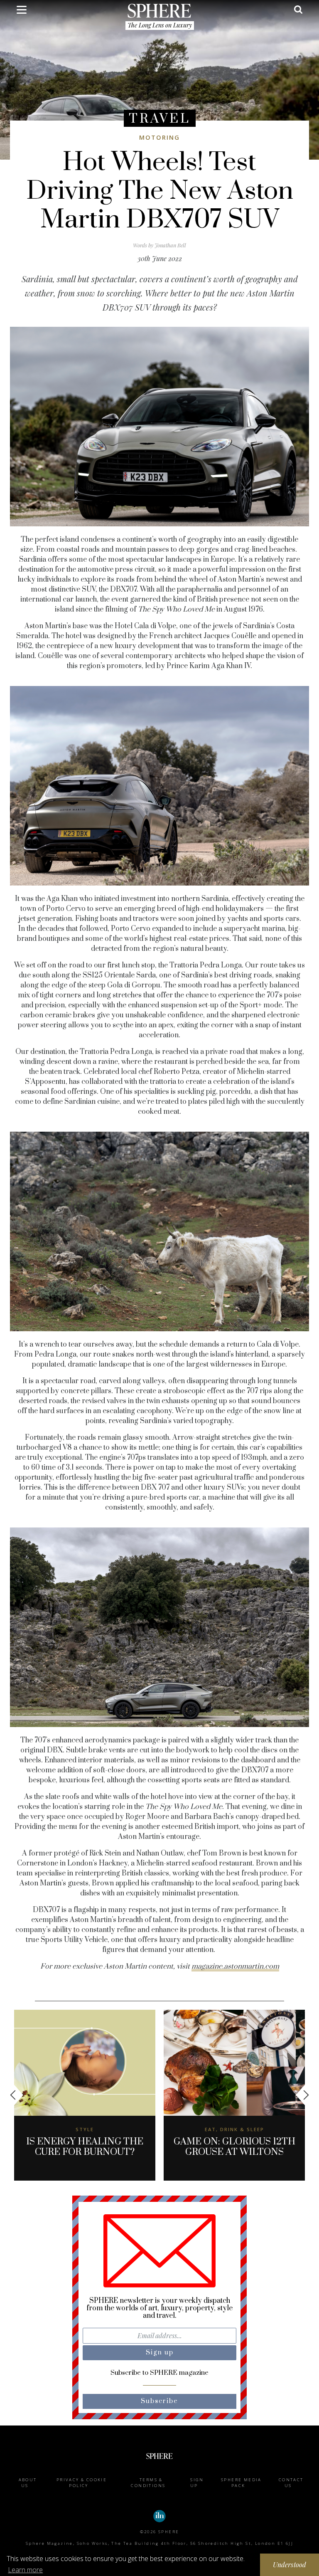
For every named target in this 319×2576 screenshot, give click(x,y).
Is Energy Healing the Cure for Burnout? (85, 2147)
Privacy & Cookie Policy (82, 2483)
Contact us (291, 2483)
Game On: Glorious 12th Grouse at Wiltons (234, 2147)
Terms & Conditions (148, 2483)
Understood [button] (290, 2565)
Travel (160, 119)
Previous (17, 2095)
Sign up (197, 2483)
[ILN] (159, 2516)
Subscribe (159, 2401)
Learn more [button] (25, 2570)
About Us (28, 2483)
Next (302, 2095)
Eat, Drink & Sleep (234, 2129)
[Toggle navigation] (22, 11)
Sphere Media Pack (241, 2483)
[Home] (159, 10)
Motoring (159, 137)
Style (85, 2129)
